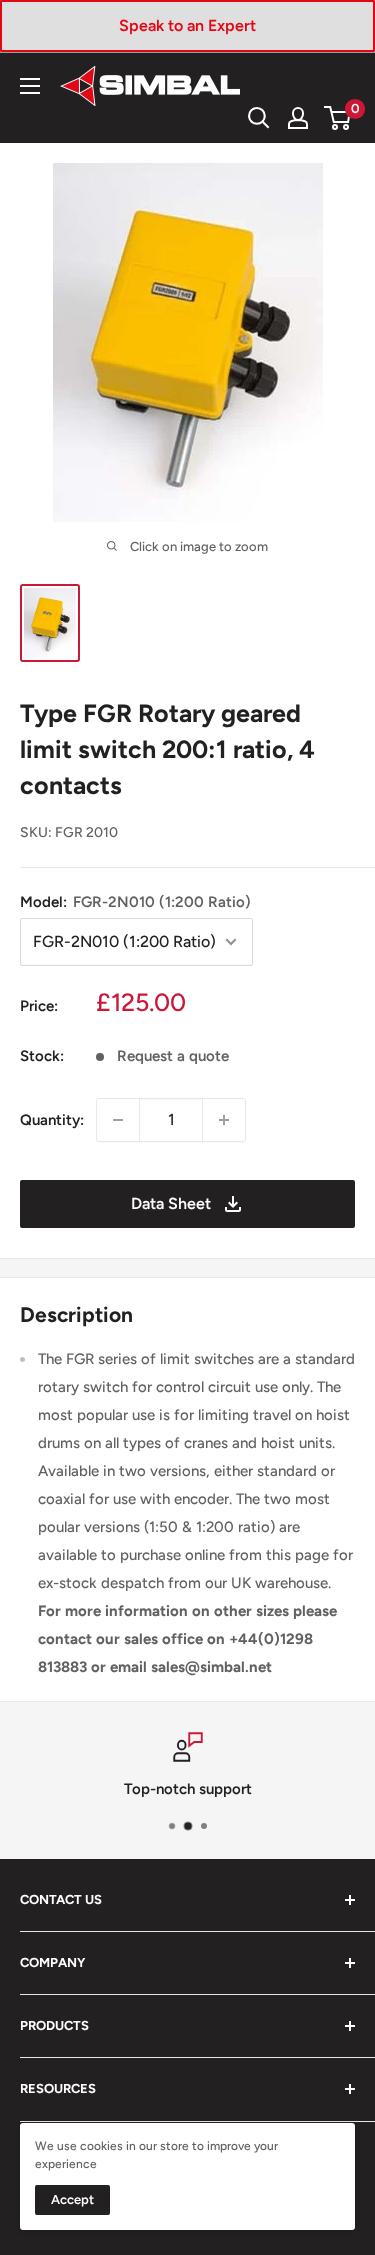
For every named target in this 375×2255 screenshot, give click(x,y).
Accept (72, 2199)
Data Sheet (171, 1203)
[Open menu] (30, 86)
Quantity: (52, 1120)
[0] (338, 118)
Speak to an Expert (187, 25)
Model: (135, 902)
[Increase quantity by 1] (224, 1120)
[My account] (298, 118)
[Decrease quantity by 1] (118, 1120)
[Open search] (259, 118)
